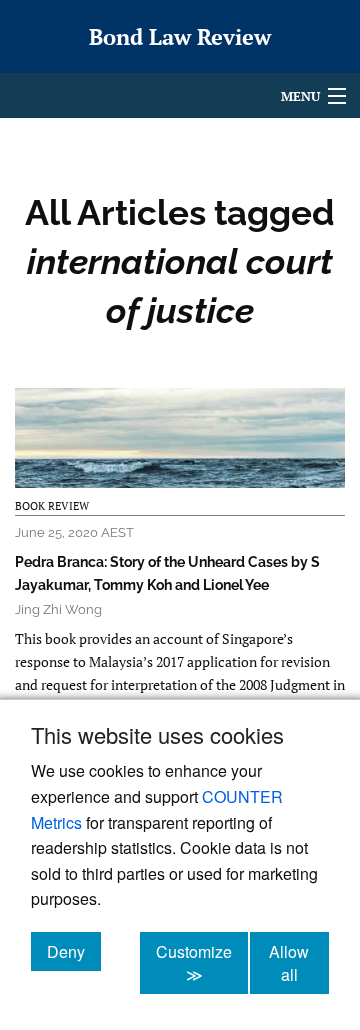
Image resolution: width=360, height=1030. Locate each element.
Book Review (52, 506)
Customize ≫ (202, 963)
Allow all (299, 963)
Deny (74, 951)
